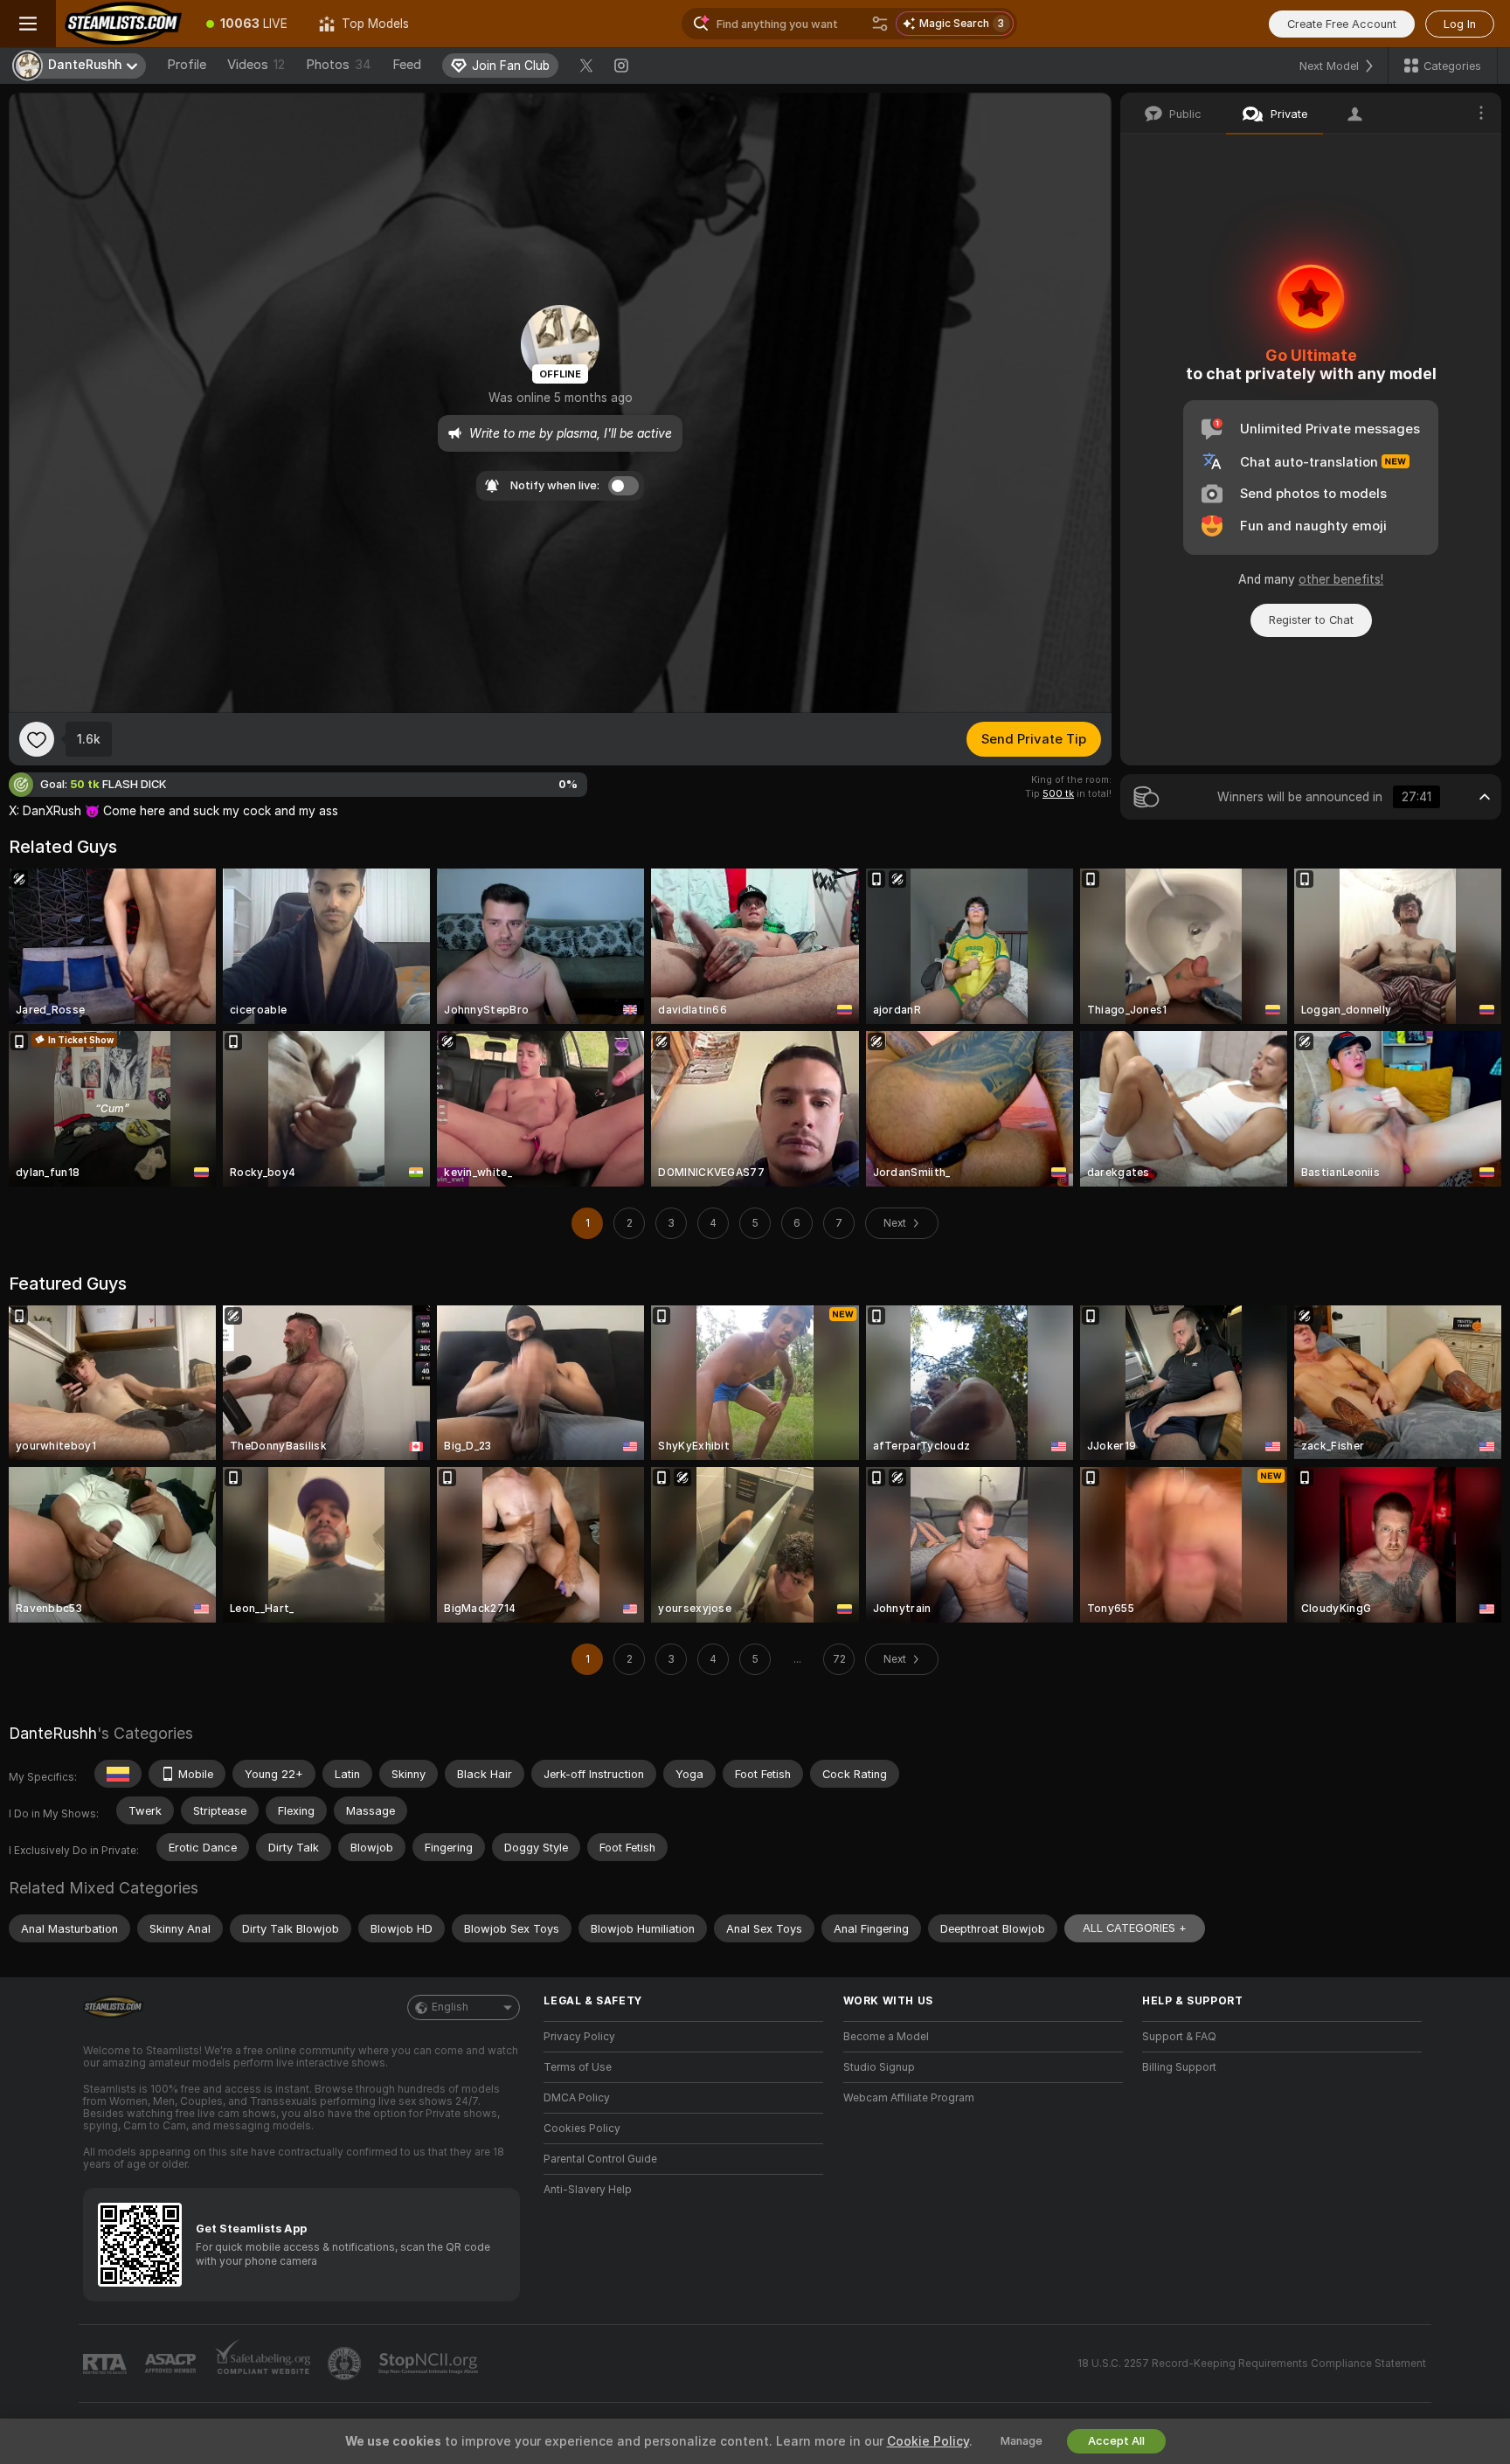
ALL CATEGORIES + (1135, 1928)
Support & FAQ (1179, 2037)
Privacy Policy (579, 2037)
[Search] (880, 24)
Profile (187, 65)
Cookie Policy (928, 2441)
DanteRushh (53, 1733)
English (450, 2007)
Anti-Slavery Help (588, 2190)
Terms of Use (578, 2067)
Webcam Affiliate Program (909, 2098)
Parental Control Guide (600, 2159)
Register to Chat (1311, 620)
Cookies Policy (582, 2128)
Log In (1460, 24)
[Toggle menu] (28, 24)
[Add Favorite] (37, 739)
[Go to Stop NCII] (430, 2364)
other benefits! (1341, 579)
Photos (339, 65)
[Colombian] (118, 1774)
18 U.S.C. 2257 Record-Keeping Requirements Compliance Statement (1252, 2364)
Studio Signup (879, 2067)
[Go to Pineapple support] (346, 2364)
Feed (407, 65)
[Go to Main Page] (123, 24)
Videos (256, 65)
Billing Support (1179, 2067)
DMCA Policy (577, 2098)
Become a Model (886, 2037)
